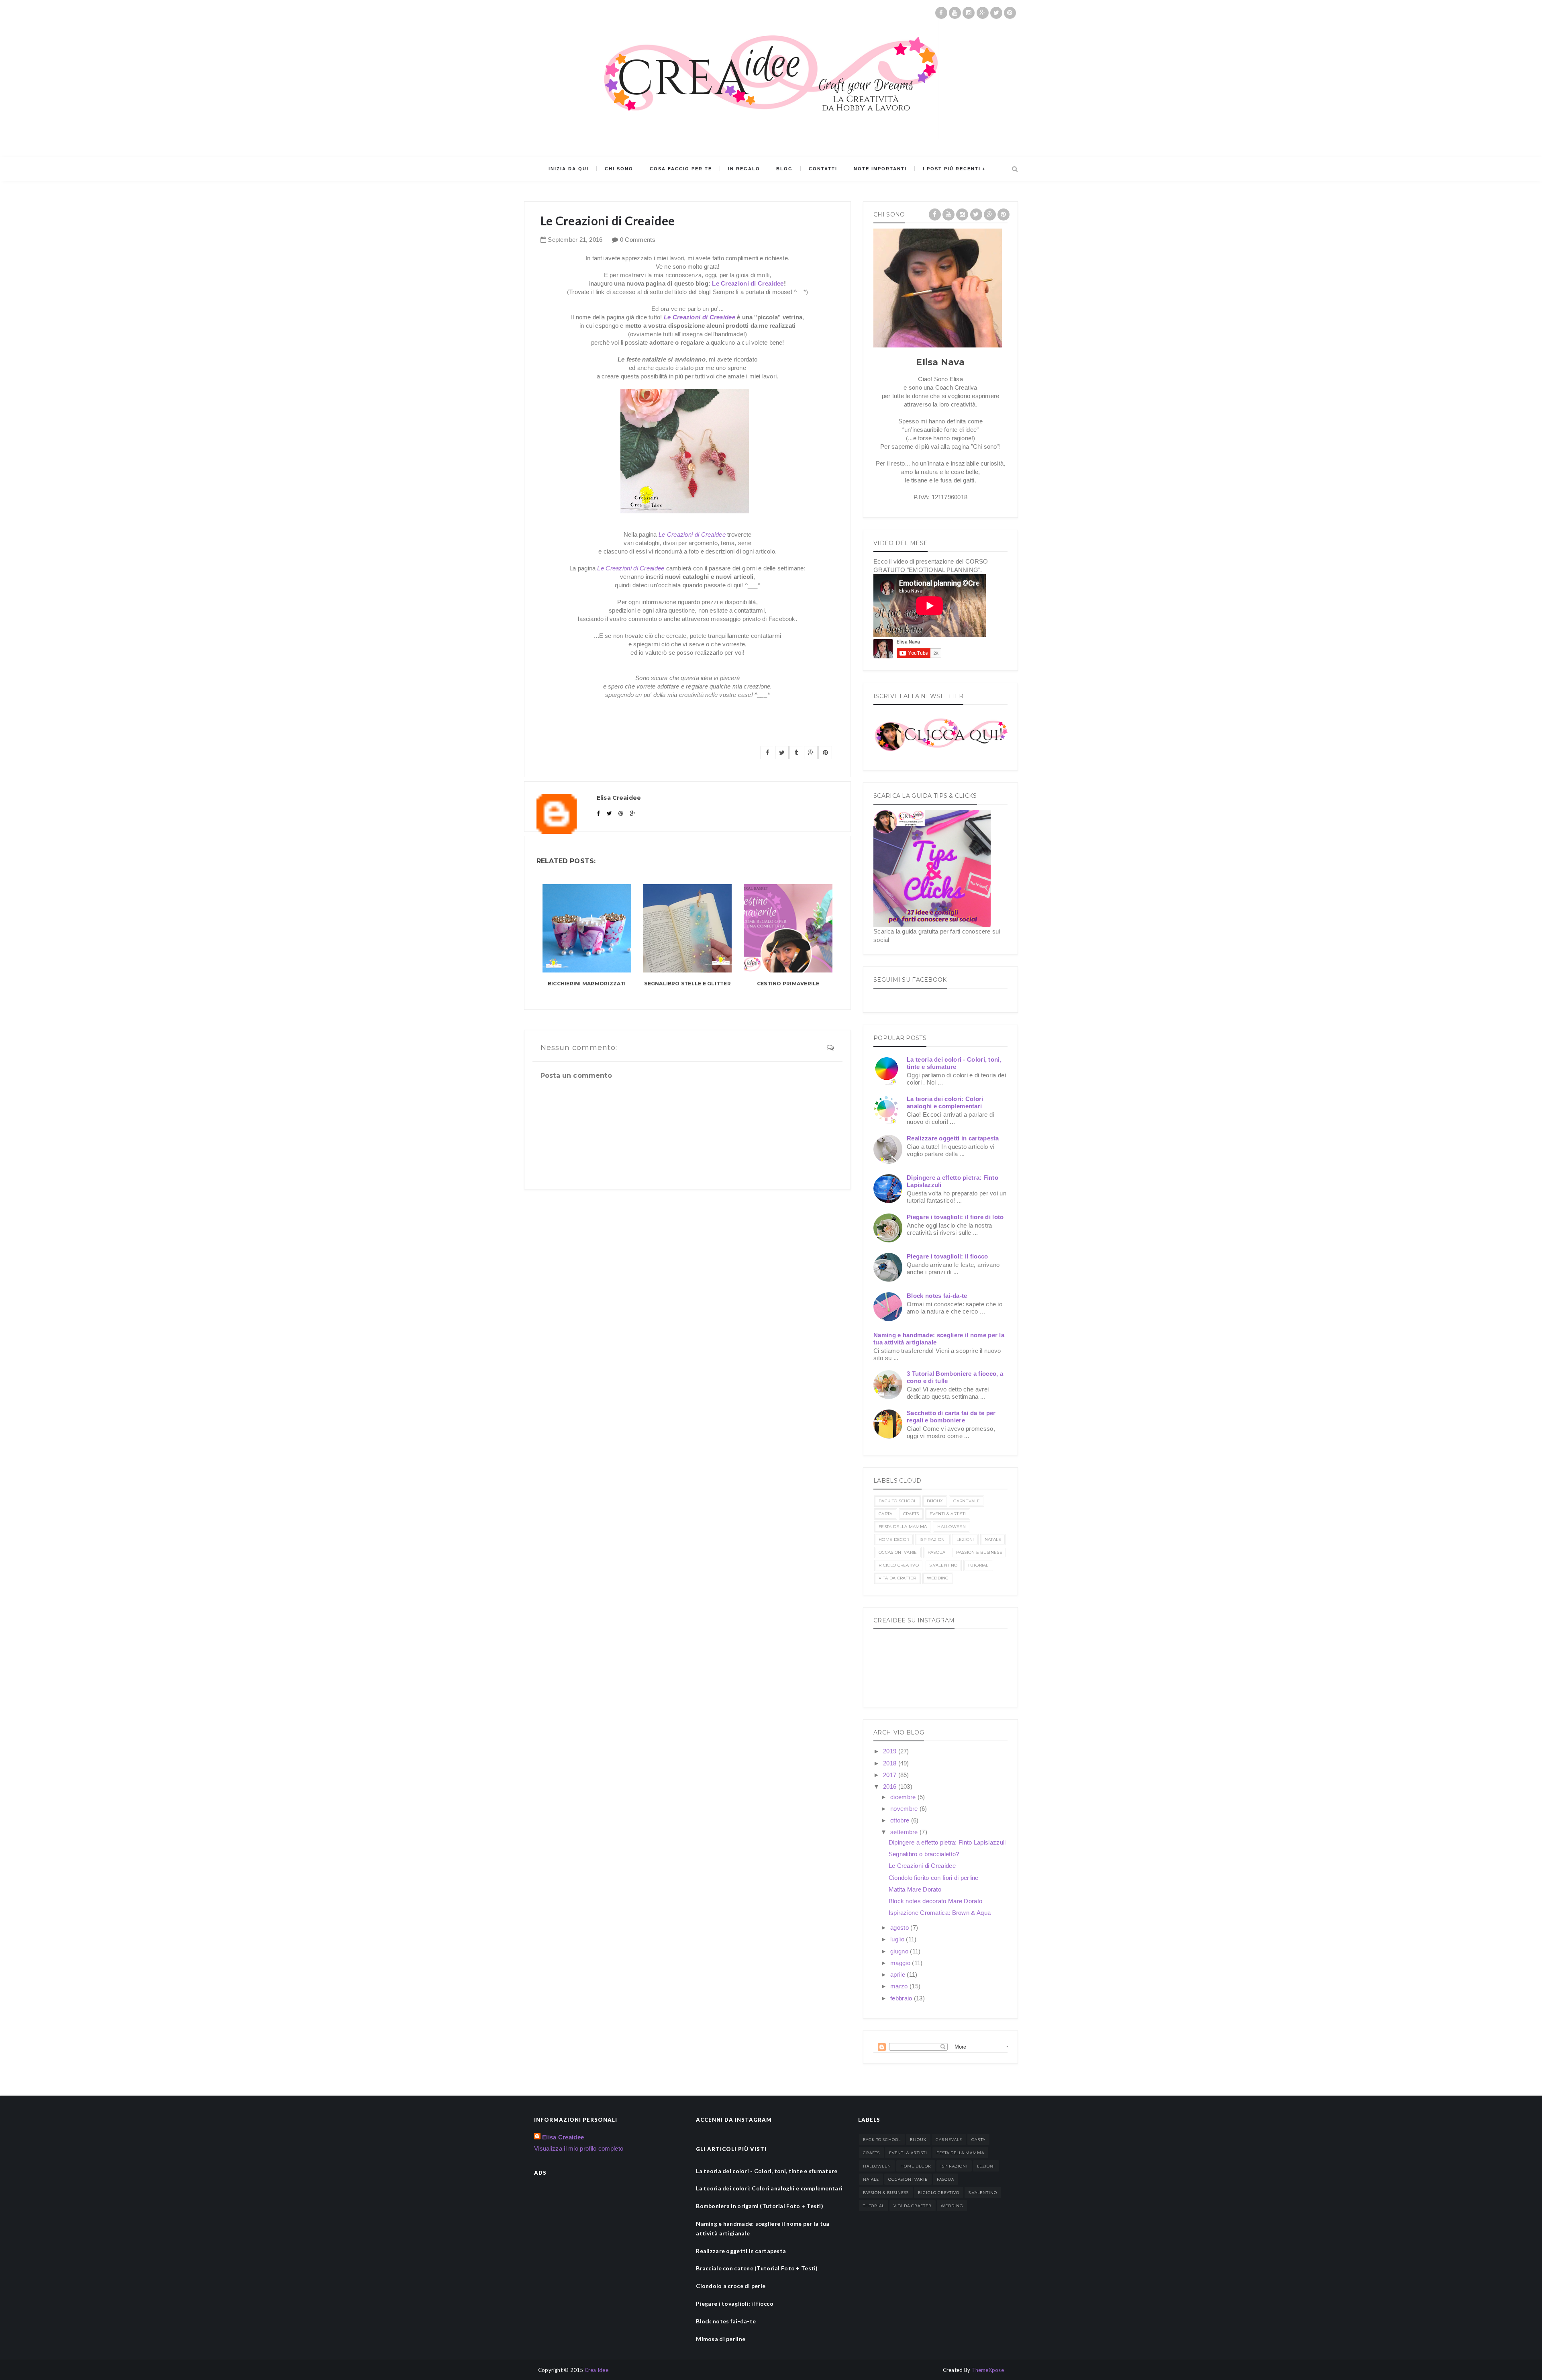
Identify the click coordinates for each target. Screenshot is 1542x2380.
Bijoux (935, 1501)
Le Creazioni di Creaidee (748, 283)
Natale (993, 1539)
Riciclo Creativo (899, 1565)
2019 (891, 1751)
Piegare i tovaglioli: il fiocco (947, 1256)
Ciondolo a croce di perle (731, 2286)
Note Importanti (880, 169)
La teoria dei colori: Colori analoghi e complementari (945, 1102)
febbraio (902, 1998)
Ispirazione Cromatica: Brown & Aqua (940, 1913)
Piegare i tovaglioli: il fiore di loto (955, 1217)
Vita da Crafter (897, 1578)
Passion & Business (979, 1552)
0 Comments (638, 240)
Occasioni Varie (898, 1552)
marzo (900, 1986)
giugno (900, 1951)
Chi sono (619, 169)
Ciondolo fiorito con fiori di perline (934, 1878)
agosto (900, 1927)
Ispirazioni (933, 1539)
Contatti (823, 169)
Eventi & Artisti (948, 1514)
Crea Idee (597, 2370)
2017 (891, 1775)
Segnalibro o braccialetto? (924, 1854)
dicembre (904, 1797)
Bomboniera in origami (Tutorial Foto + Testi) (760, 2206)
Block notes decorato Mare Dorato (936, 1901)
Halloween (952, 1527)
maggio (901, 1963)
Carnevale (967, 1501)
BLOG (784, 169)
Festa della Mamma (903, 1527)
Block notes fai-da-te (937, 1296)
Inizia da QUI (569, 169)
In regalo (744, 169)
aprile (898, 1974)
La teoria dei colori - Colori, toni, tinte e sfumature (954, 1063)
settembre (905, 1832)
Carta (886, 1514)
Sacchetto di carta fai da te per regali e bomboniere (951, 1417)
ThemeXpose (988, 2370)
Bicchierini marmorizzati (587, 984)
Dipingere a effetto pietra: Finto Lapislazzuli (947, 1842)
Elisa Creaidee (563, 2137)
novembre (905, 1809)
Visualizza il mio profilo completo (579, 2148)
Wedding (938, 1578)
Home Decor (894, 1539)
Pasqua (937, 1552)
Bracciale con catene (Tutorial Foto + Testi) (757, 2268)
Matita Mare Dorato (915, 1889)
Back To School (897, 1501)
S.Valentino (943, 1565)
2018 (891, 1763)
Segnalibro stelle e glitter (687, 984)
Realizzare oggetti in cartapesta (953, 1138)
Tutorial (978, 1565)
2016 (891, 1787)
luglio (898, 1939)
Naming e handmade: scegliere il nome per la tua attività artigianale (763, 2228)
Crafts (911, 1514)
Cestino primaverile (788, 984)
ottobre (901, 1820)
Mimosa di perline (721, 2339)
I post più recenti (952, 169)
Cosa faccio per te (681, 169)
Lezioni (965, 1539)
